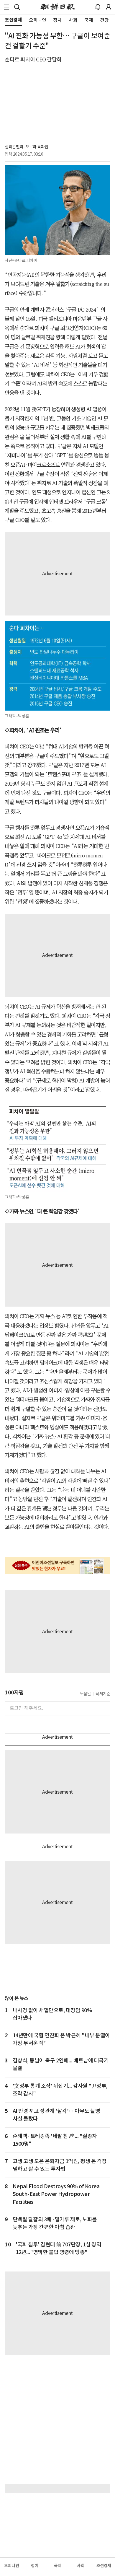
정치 (35, 2566)
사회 (81, 2566)
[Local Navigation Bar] (6, 7)
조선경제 (104, 2566)
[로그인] (109, 7)
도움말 (86, 1694)
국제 (58, 2566)
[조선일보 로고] (58, 7)
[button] (6, 7)
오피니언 (11, 2566)
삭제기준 (103, 1694)
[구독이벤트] (57, 1566)
